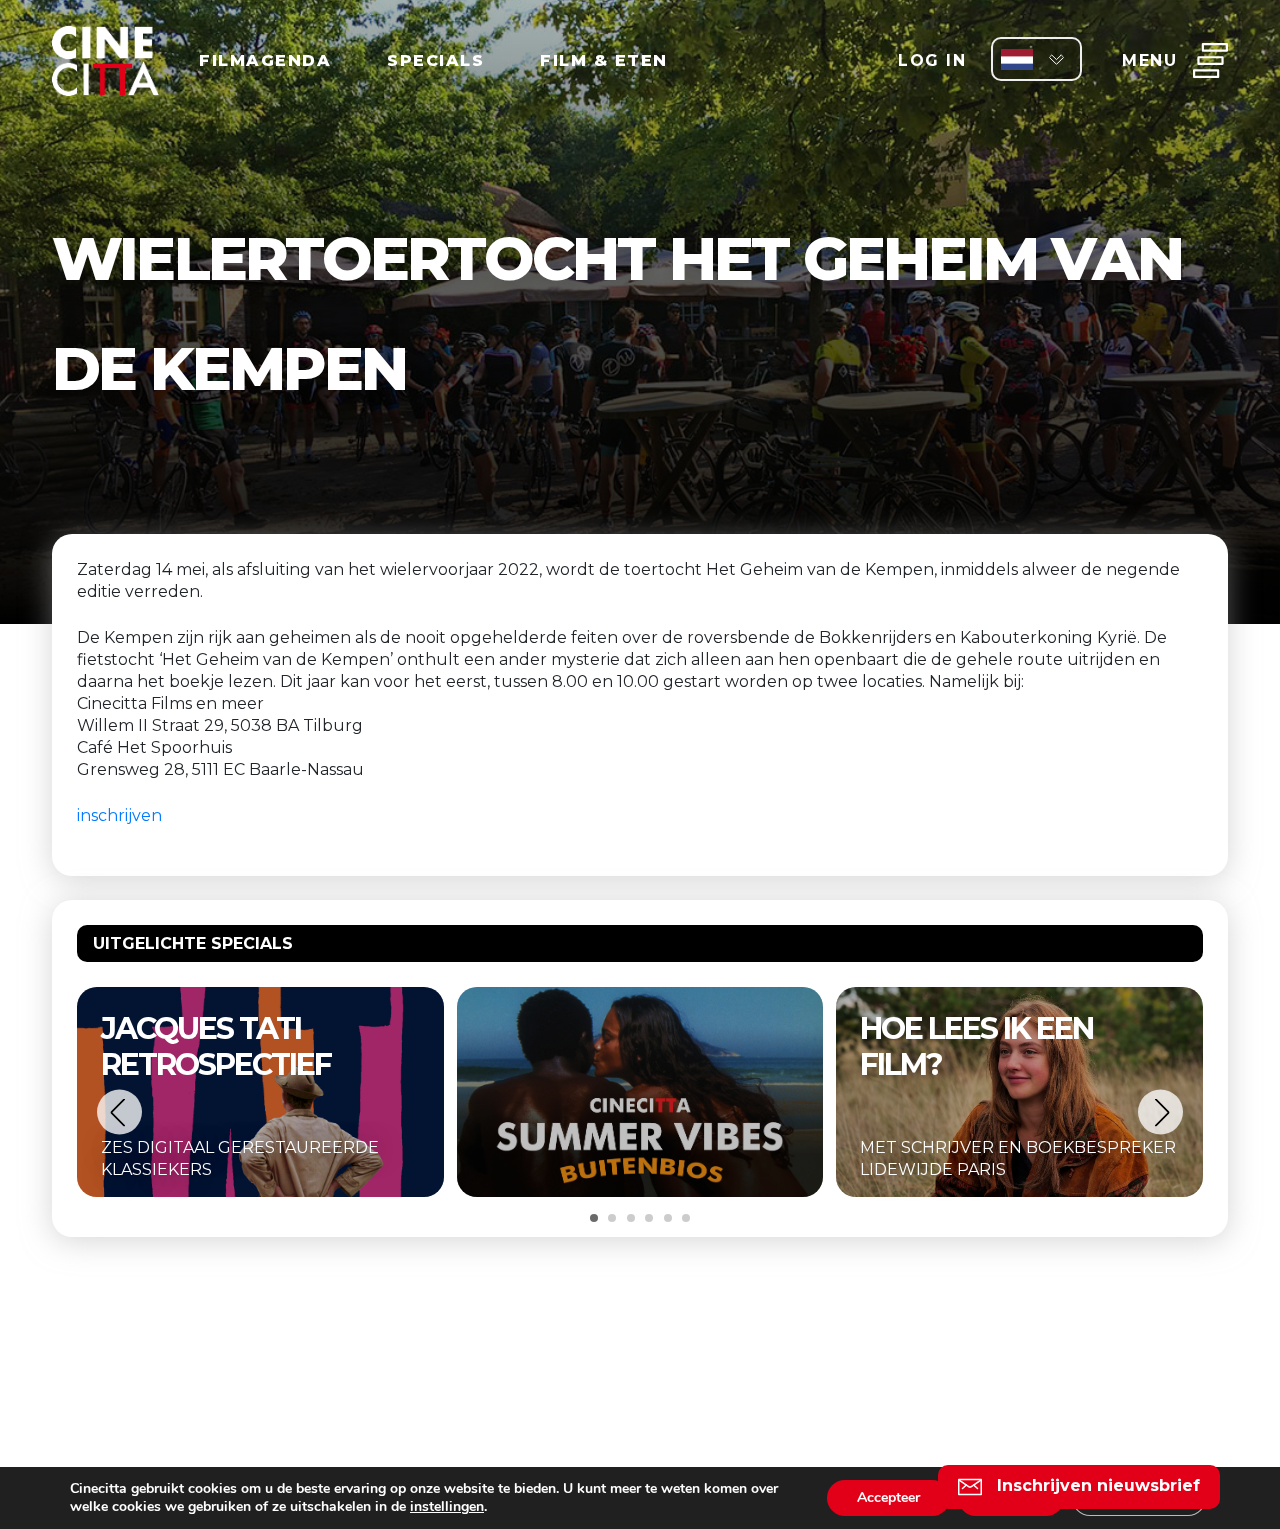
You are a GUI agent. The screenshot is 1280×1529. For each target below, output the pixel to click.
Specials (435, 60)
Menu (1149, 60)
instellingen (447, 1507)
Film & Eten (604, 60)
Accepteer (888, 1497)
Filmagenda (265, 60)
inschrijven (119, 815)
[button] (119, 1112)
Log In (932, 60)
